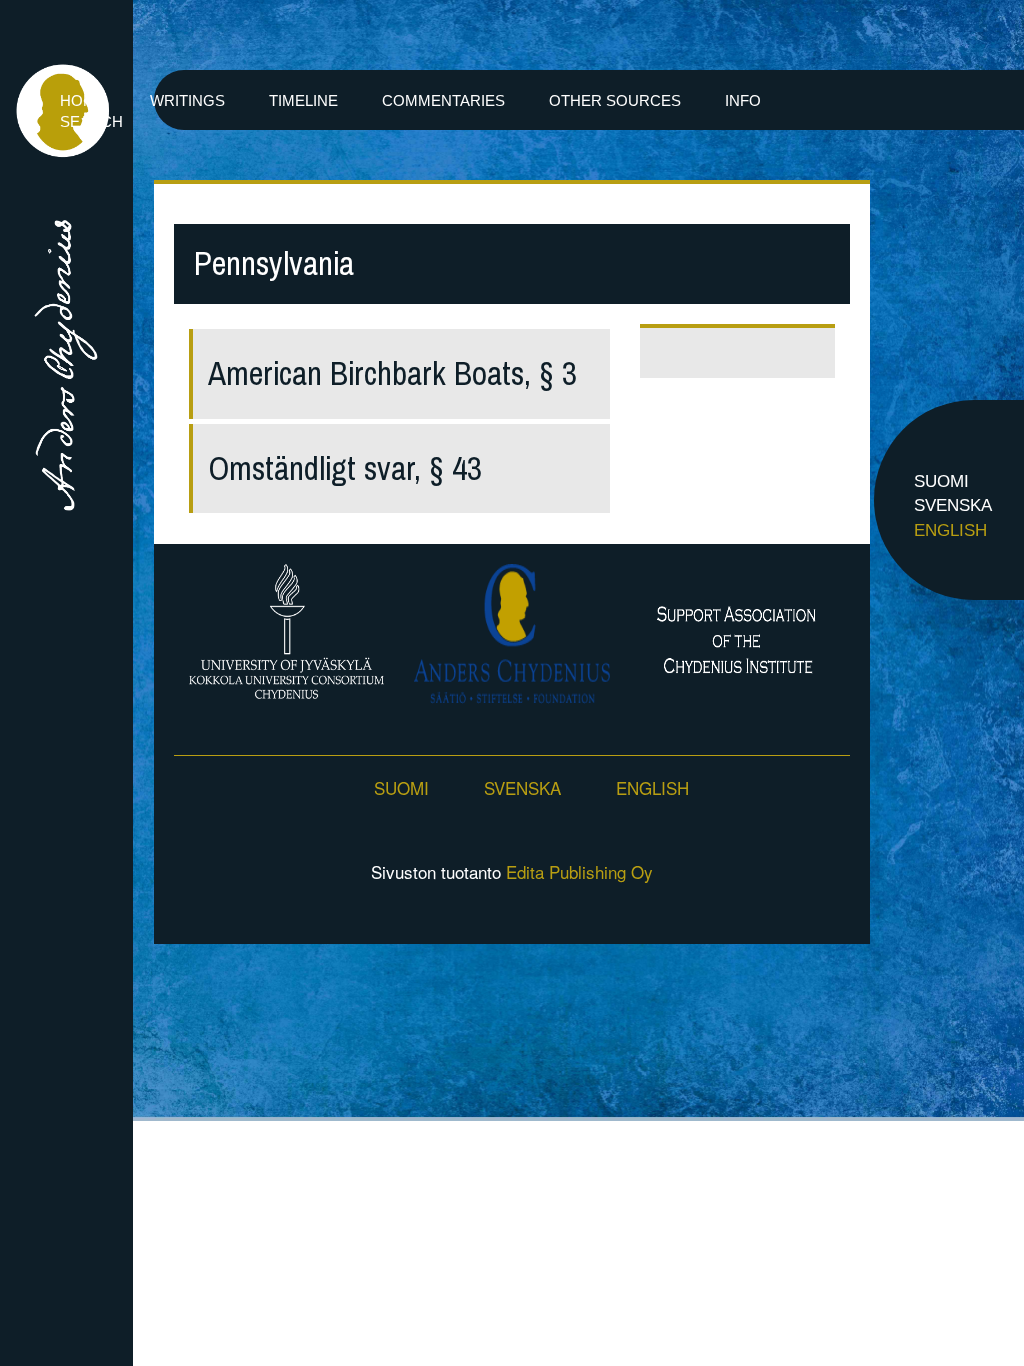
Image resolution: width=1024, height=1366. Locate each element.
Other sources (615, 100)
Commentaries (443, 100)
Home (83, 100)
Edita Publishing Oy (579, 871)
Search (91, 121)
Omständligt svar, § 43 (345, 468)
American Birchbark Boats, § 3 (392, 373)
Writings (187, 100)
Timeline (303, 100)
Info (743, 100)
